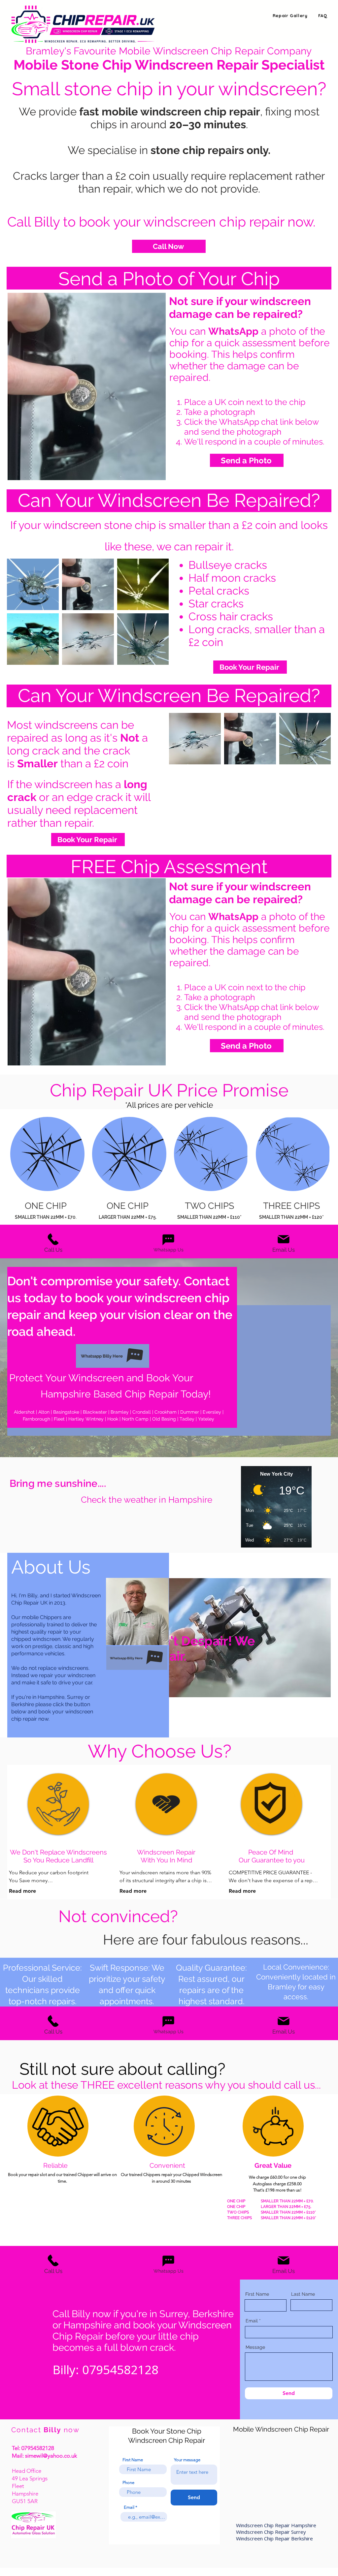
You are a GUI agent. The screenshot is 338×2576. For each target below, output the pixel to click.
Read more (22, 1891)
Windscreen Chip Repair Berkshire (274, 2538)
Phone (128, 2483)
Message (255, 2347)
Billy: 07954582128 (105, 2369)
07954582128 (38, 2448)
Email (252, 2321)
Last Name (303, 2294)
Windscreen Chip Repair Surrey (272, 2532)
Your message (187, 2460)
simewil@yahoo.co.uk (51, 2456)
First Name (257, 2294)
